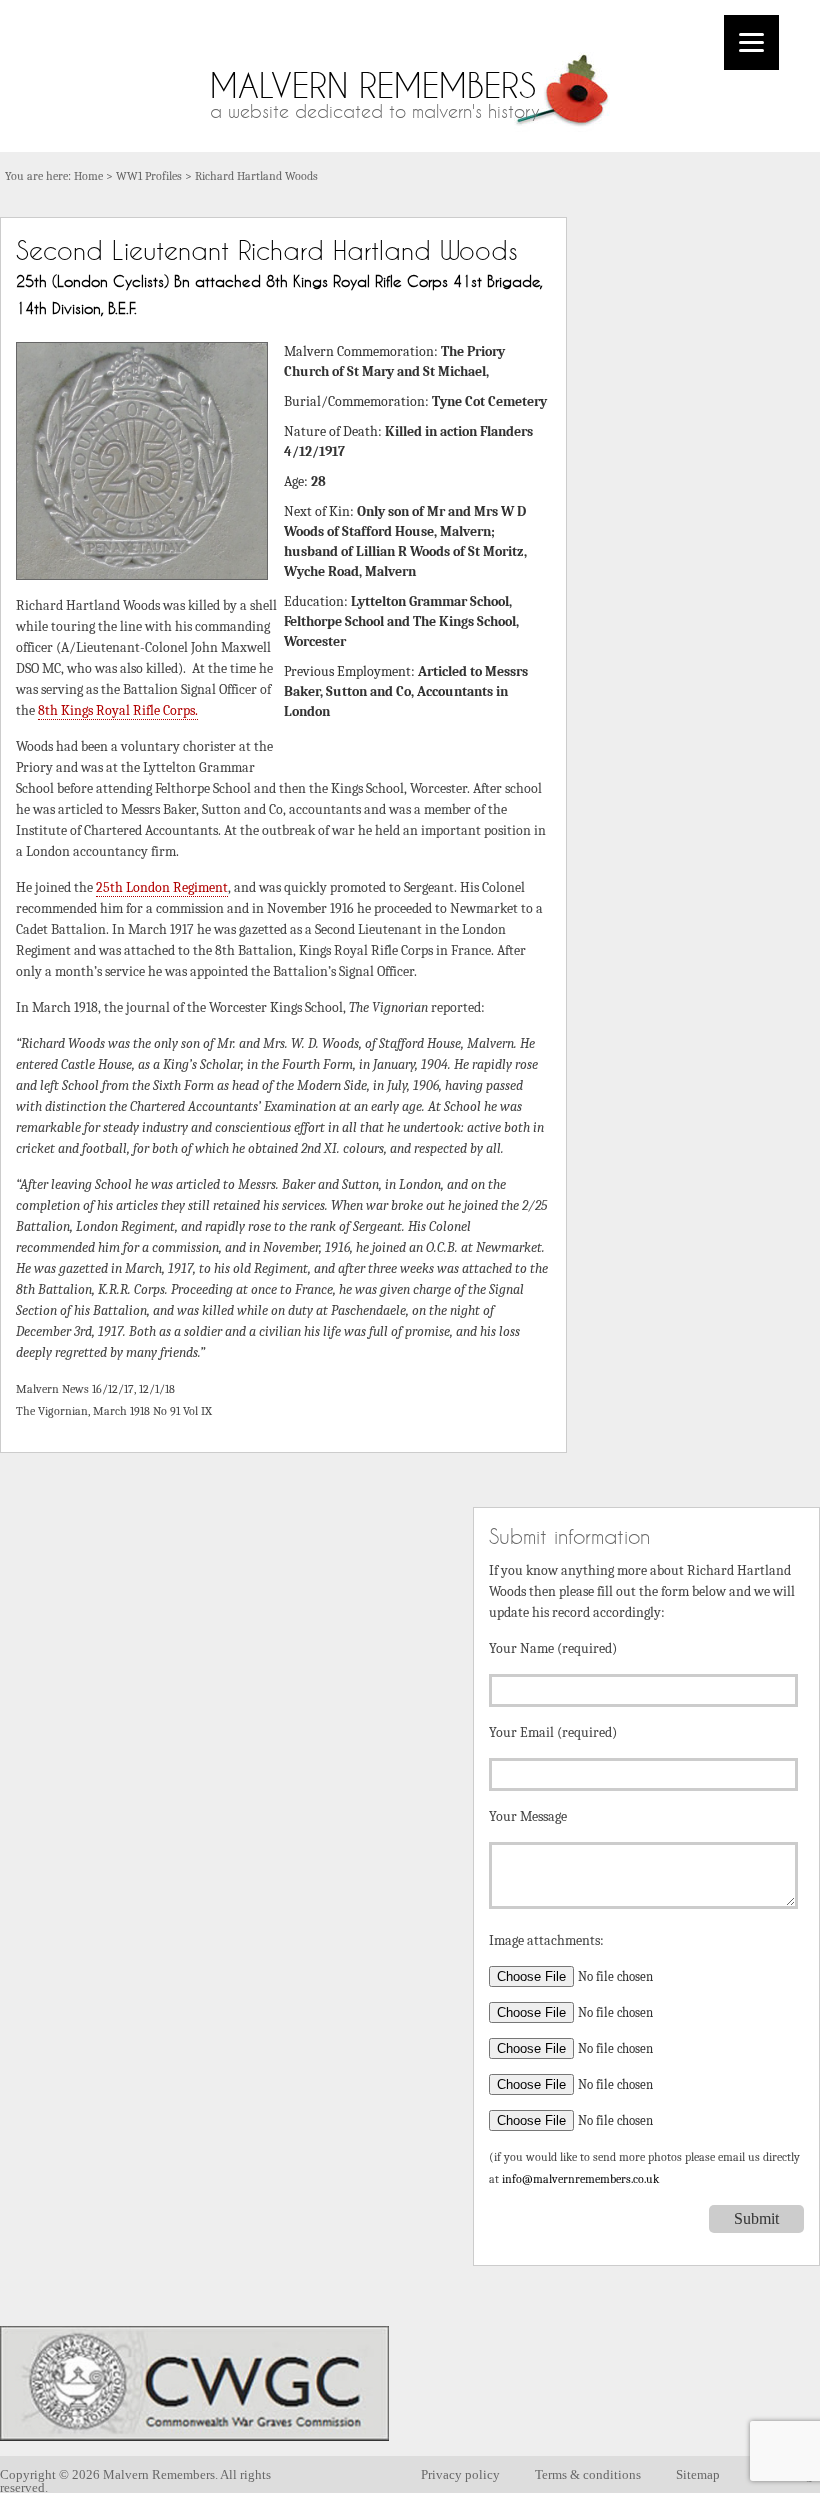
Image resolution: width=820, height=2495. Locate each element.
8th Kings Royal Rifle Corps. (118, 710)
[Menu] (751, 42)
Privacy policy (460, 2474)
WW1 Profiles (149, 176)
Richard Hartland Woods (256, 176)
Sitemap (698, 2474)
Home (88, 176)
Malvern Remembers (373, 85)
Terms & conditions (588, 2474)
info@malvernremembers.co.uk (580, 2179)
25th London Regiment (162, 887)
